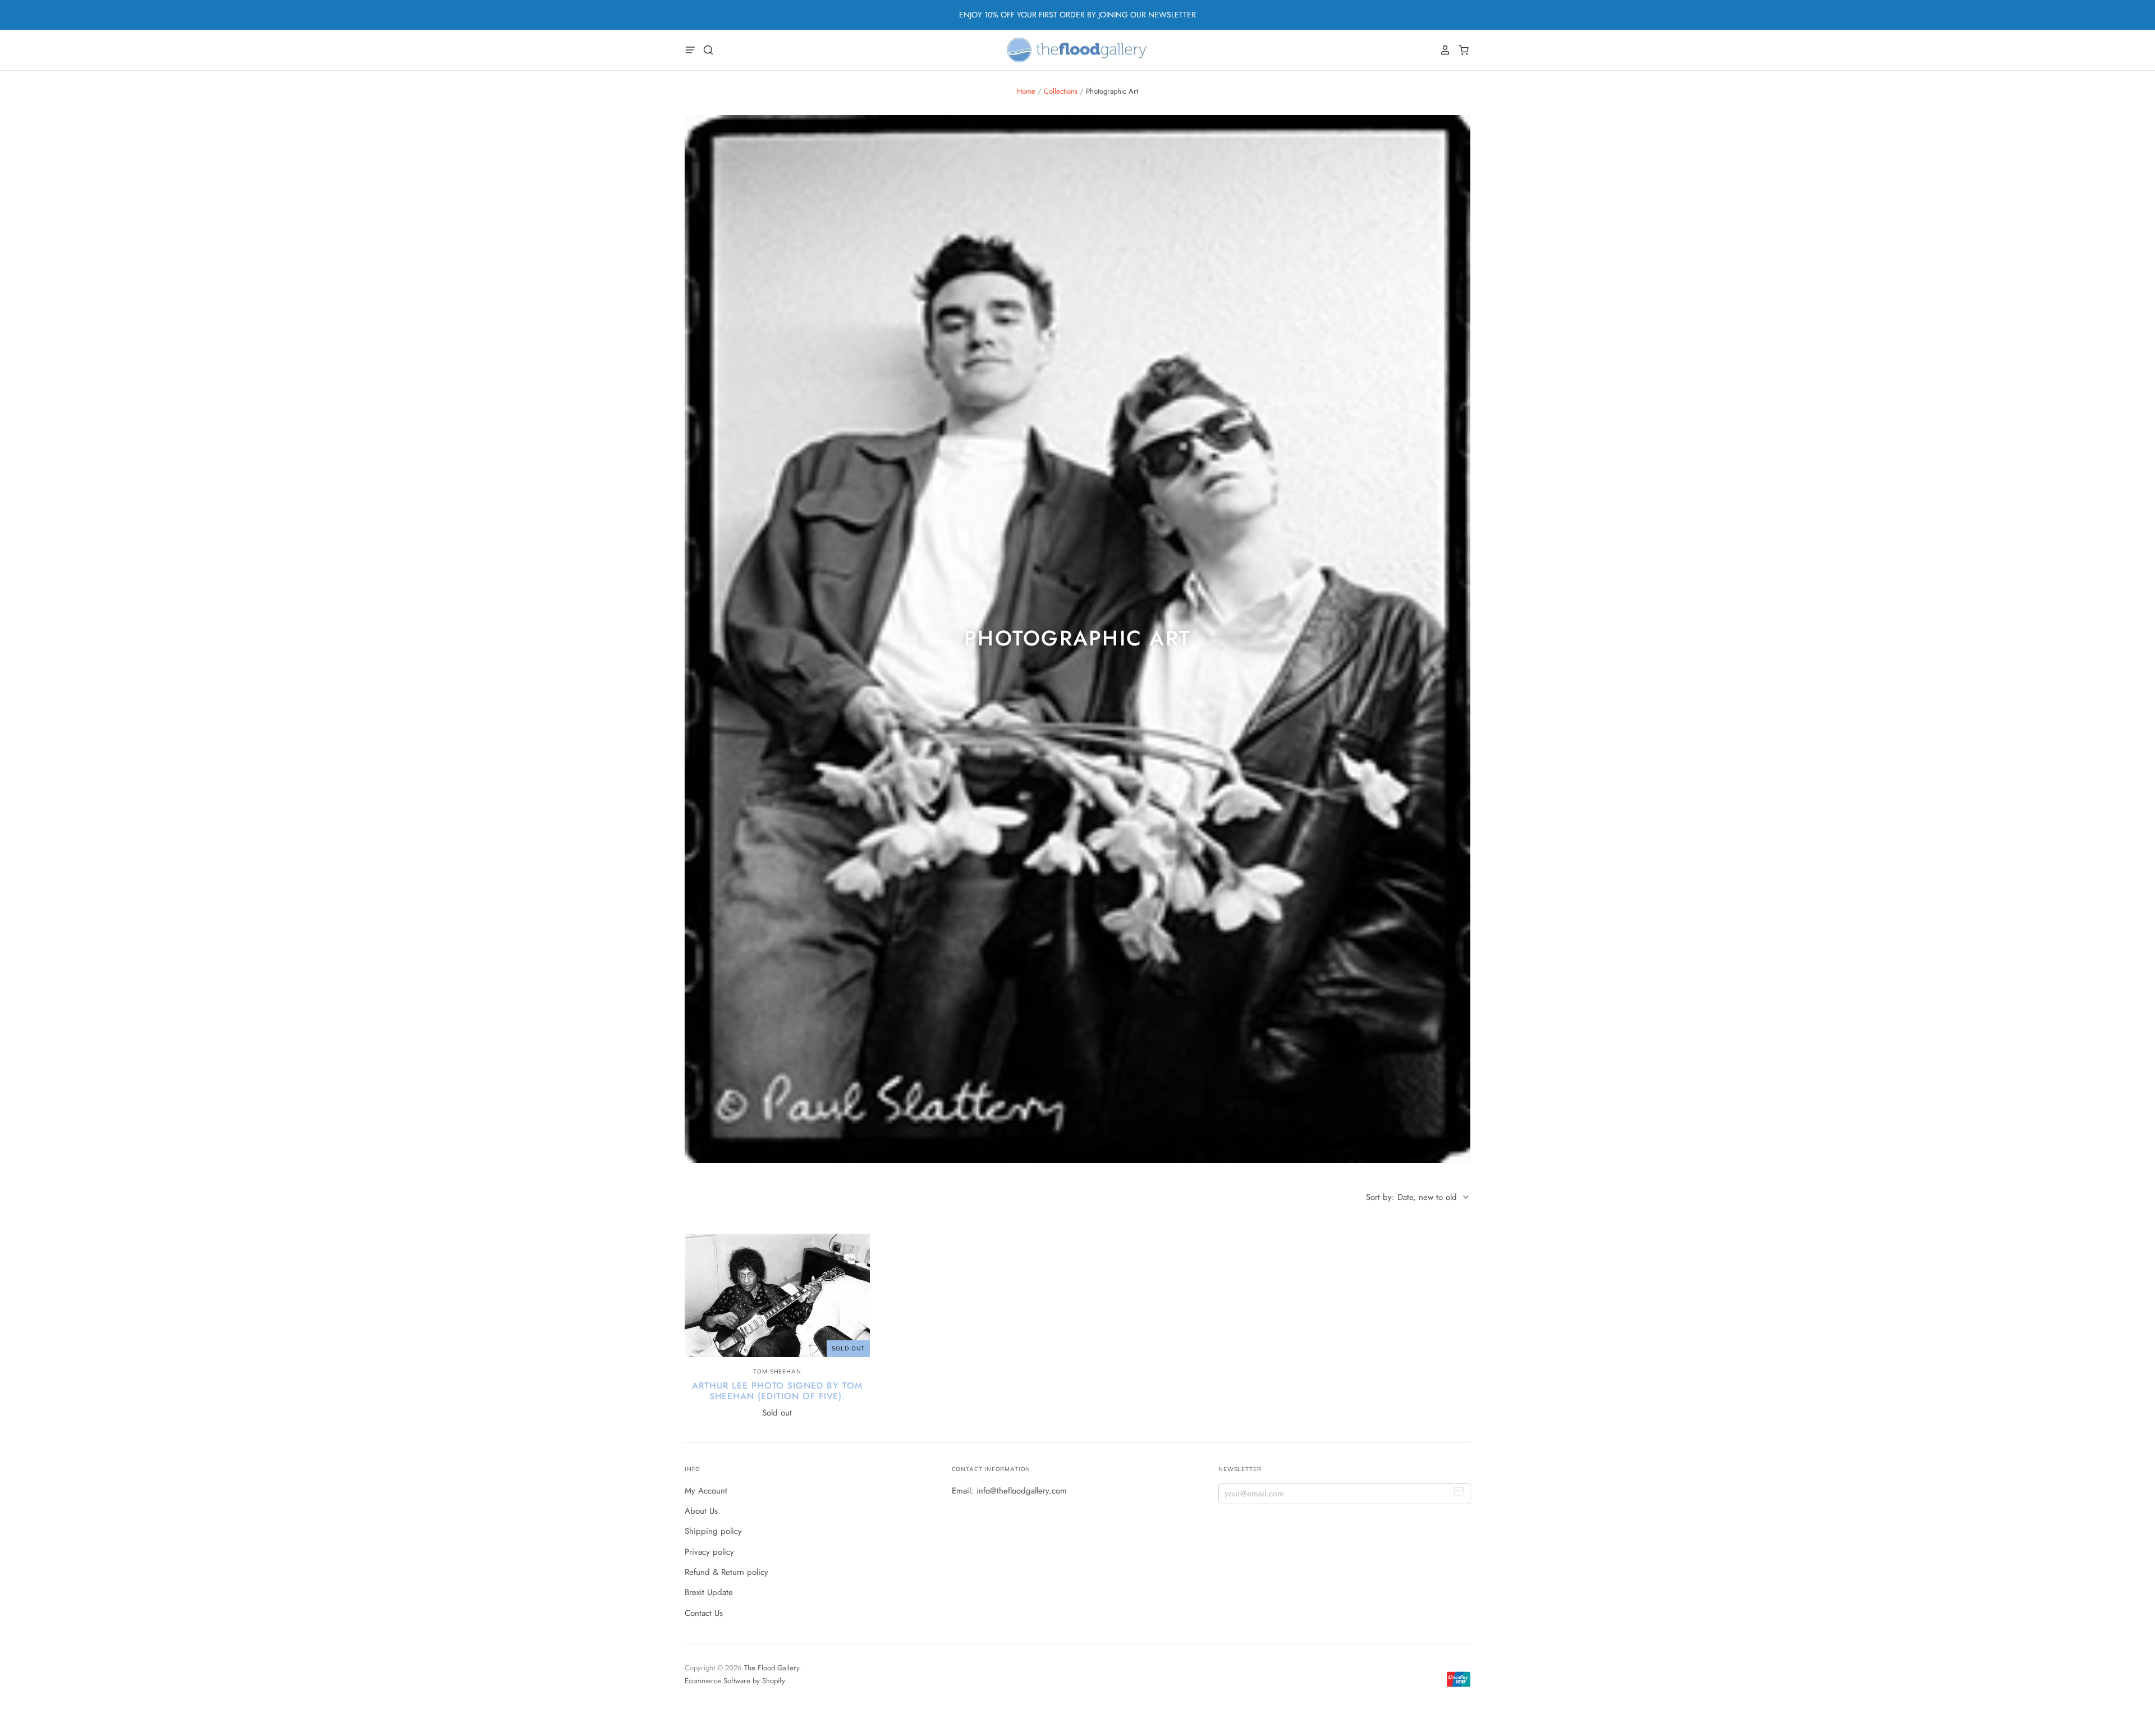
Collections (1061, 91)
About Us (701, 1511)
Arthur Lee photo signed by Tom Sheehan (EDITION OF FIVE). (777, 1391)
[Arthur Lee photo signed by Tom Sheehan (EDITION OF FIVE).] (777, 1295)
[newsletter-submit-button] (1459, 1493)
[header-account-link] (1442, 50)
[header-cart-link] (1461, 50)
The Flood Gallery (772, 1668)
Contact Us (704, 1613)
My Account (706, 1491)
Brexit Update (709, 1592)
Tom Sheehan (777, 1371)
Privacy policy (709, 1552)
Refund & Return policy (726, 1572)
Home (1026, 91)
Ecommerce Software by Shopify (735, 1681)
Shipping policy (713, 1531)
